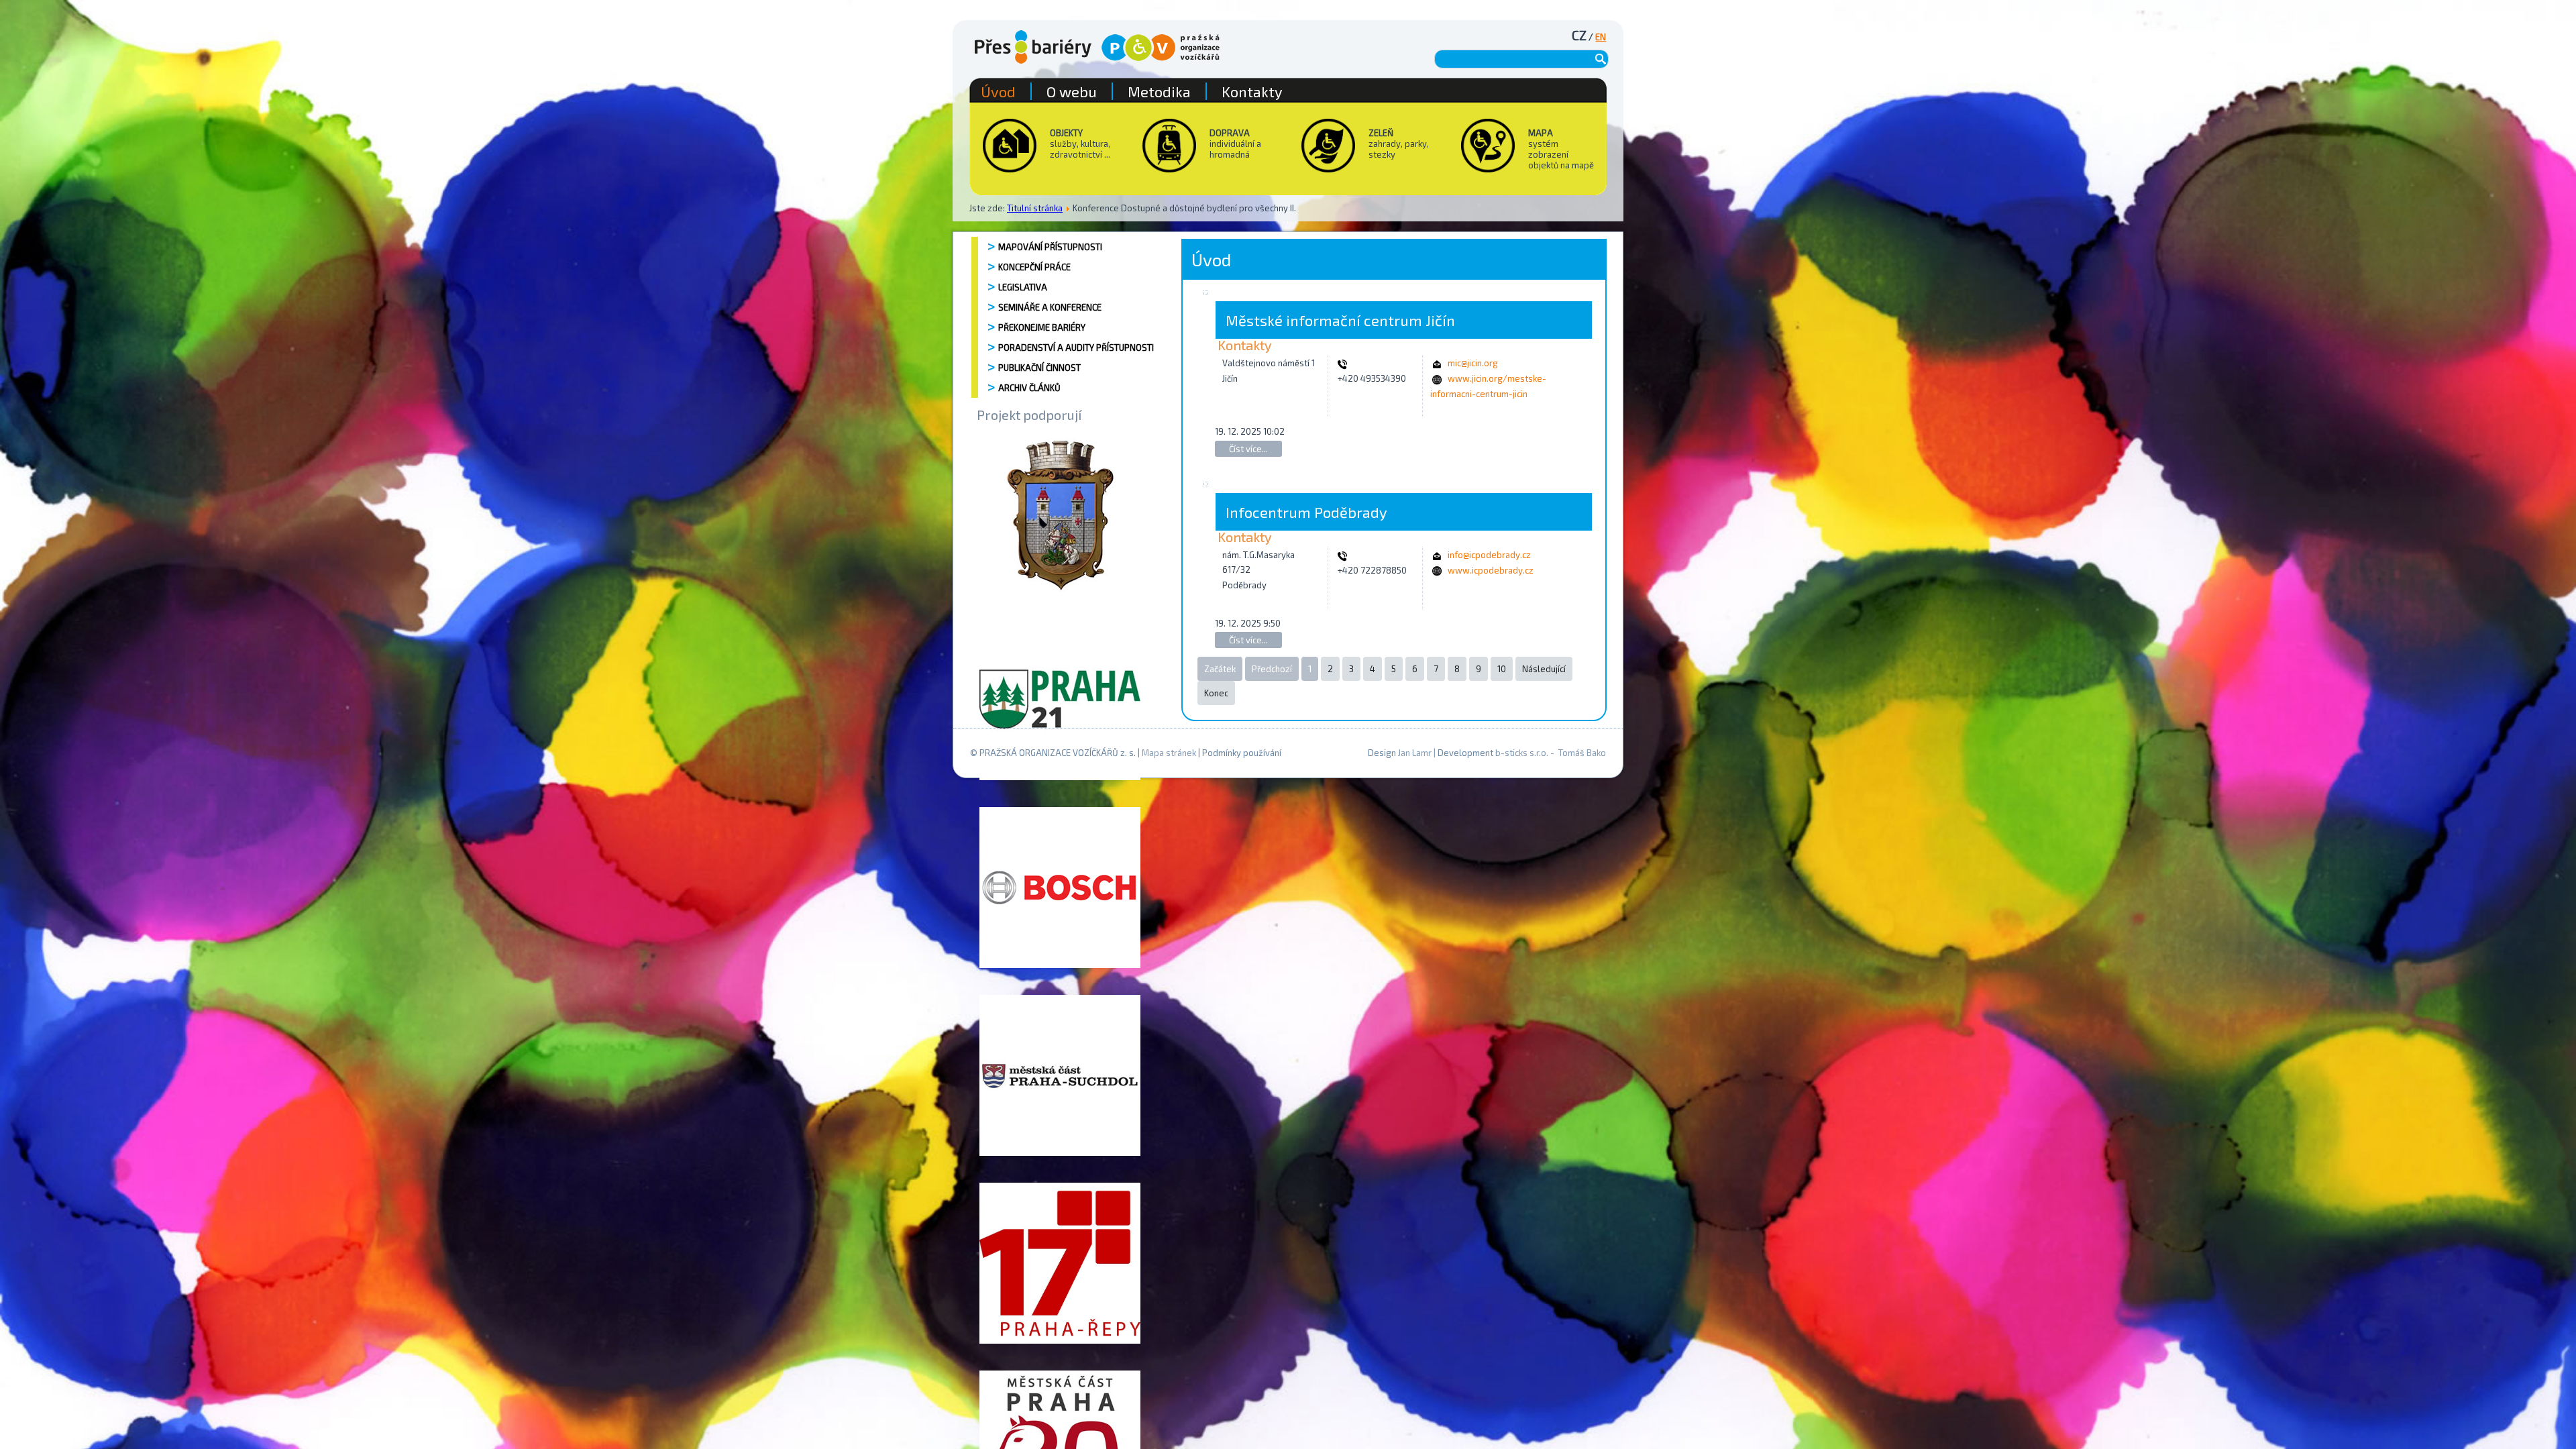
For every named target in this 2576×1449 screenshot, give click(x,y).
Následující (1544, 669)
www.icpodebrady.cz (1491, 570)
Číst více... (1248, 449)
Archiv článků (1029, 388)
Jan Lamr (1415, 753)
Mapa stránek (1169, 753)
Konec (1216, 693)
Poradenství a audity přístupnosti (1076, 347)
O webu (1072, 91)
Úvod (998, 91)
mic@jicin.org (1473, 363)
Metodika (1159, 91)
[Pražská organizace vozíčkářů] (1161, 48)
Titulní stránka (1035, 208)
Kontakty (1252, 91)
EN (1601, 37)
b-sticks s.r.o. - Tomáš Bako (1551, 753)
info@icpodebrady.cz (1489, 555)
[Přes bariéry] (1033, 47)
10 (1502, 669)
